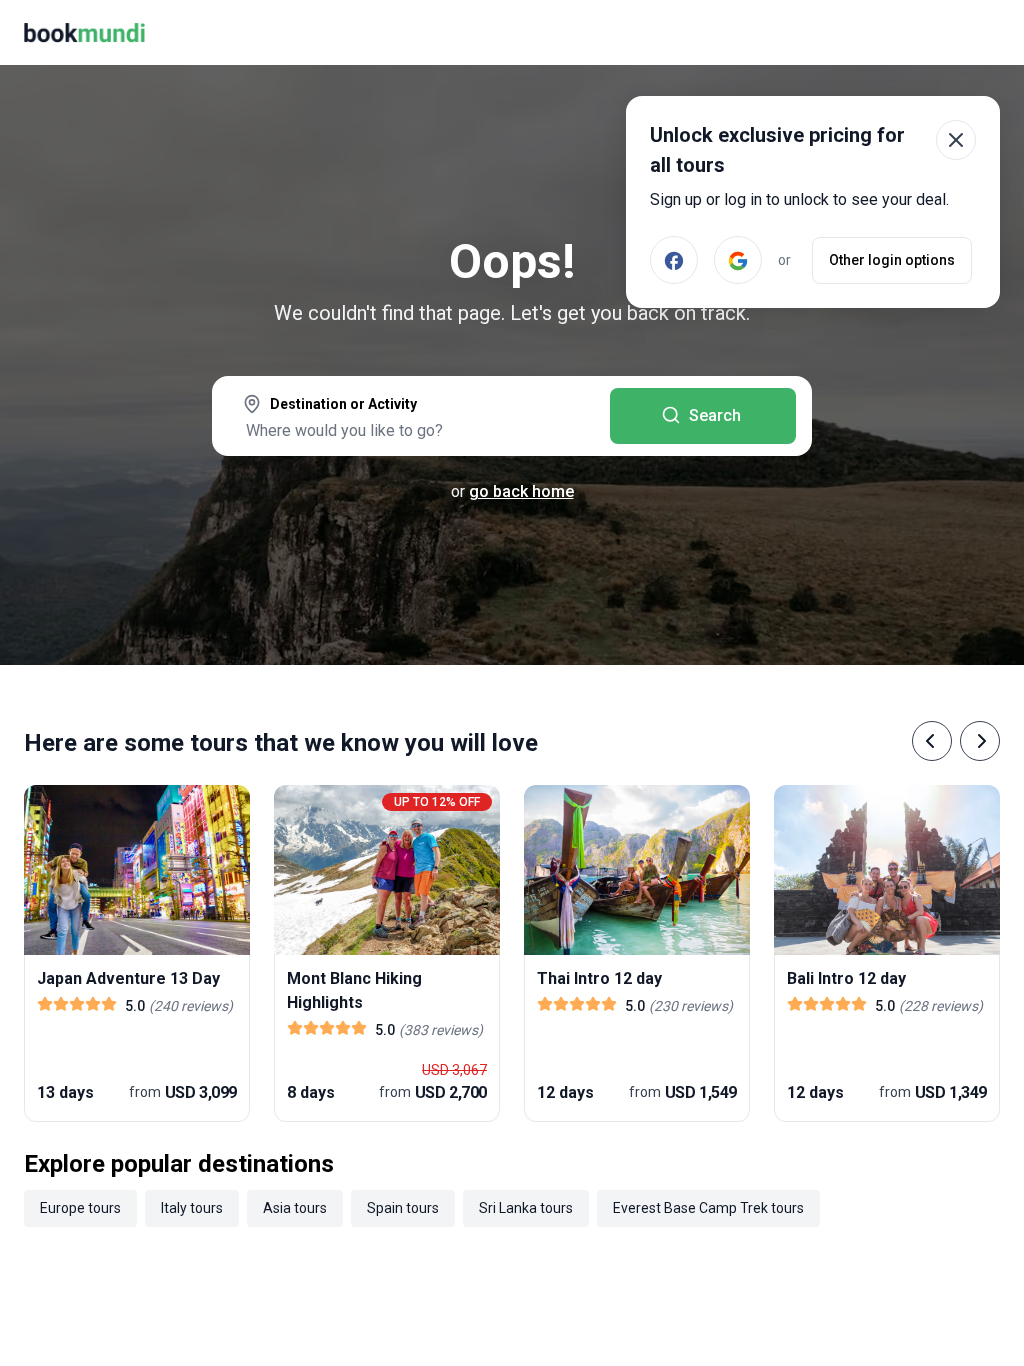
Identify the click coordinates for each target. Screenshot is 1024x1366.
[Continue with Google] (738, 260)
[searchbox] (411, 430)
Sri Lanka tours (526, 1208)
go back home (521, 491)
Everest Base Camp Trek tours (708, 1208)
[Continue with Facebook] (674, 260)
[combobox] (411, 418)
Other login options (892, 260)
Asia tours (295, 1208)
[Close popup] (956, 140)
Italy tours (192, 1208)
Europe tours (80, 1208)
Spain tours (403, 1208)
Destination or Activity (343, 404)
